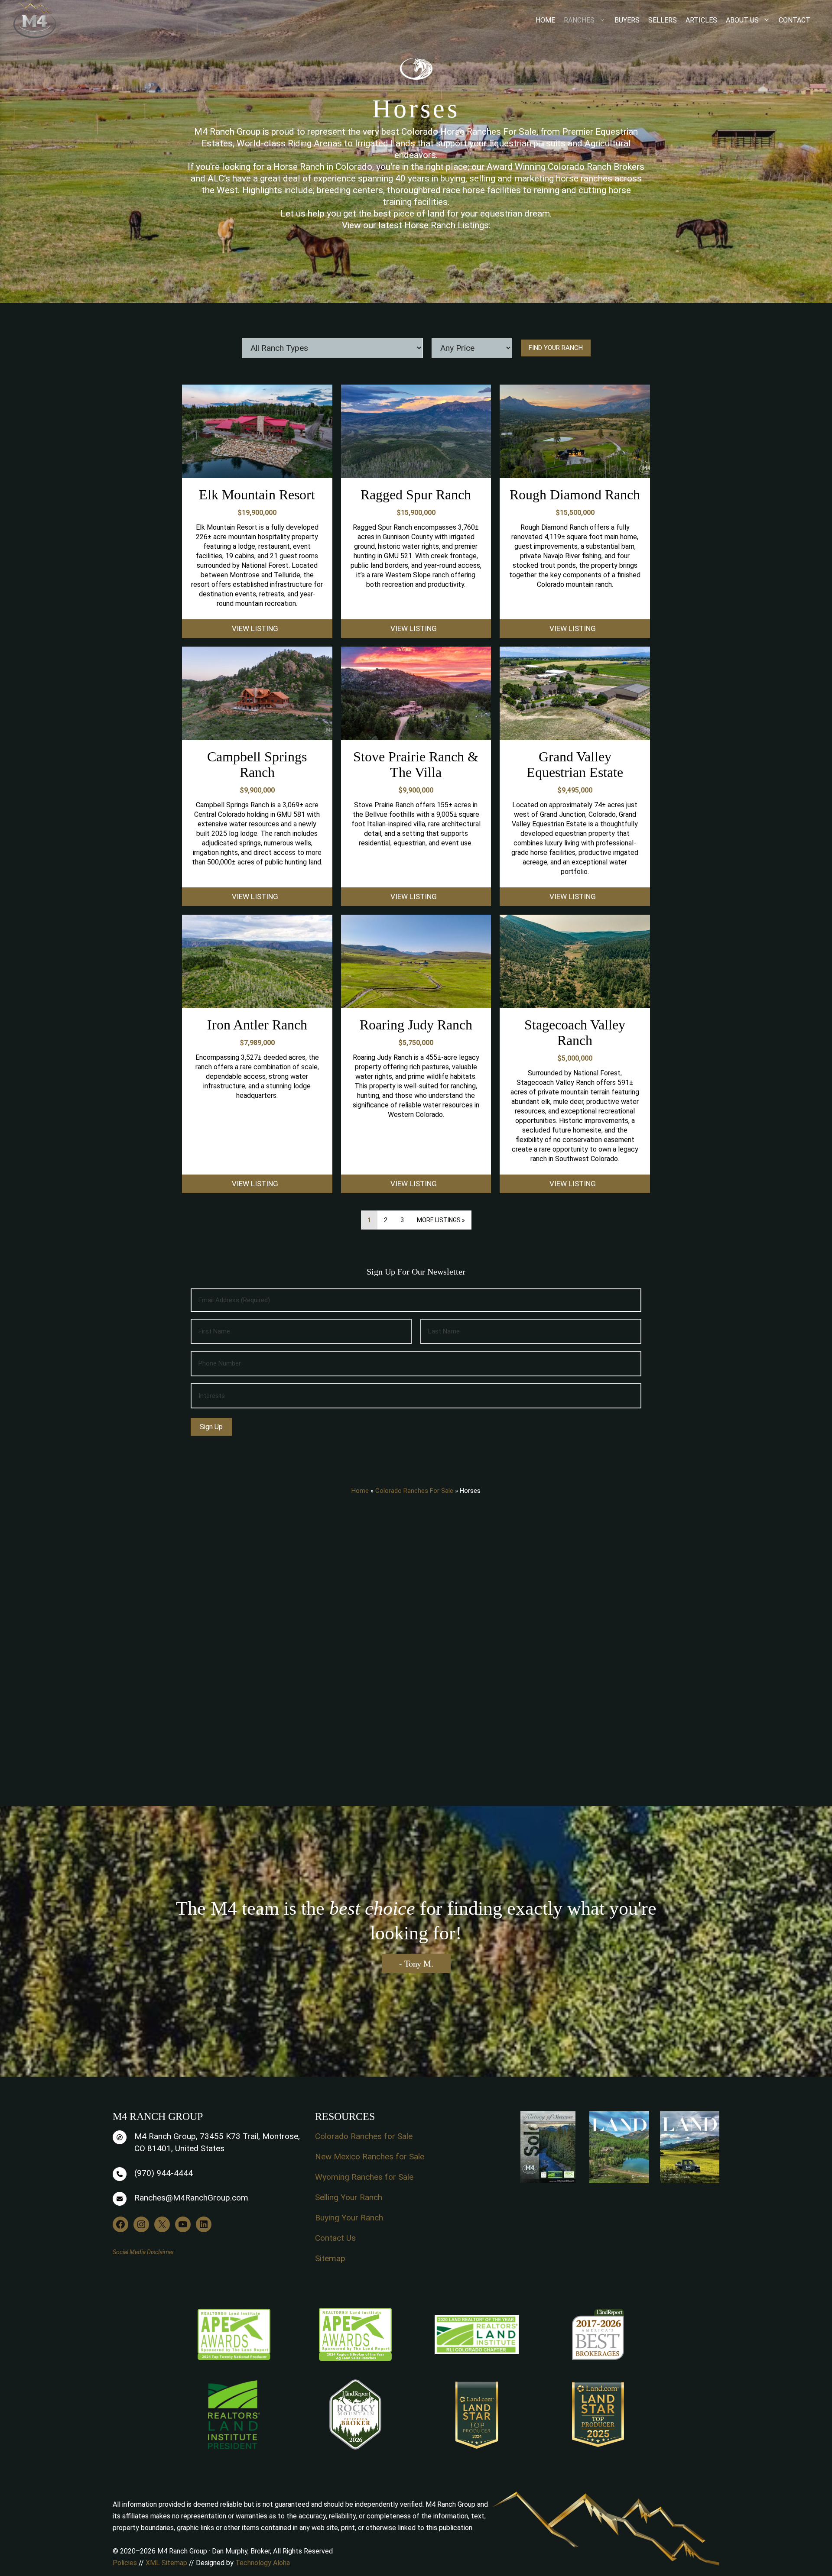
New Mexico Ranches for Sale (370, 2157)
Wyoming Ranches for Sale (364, 2177)
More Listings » (441, 1220)
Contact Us (335, 2238)
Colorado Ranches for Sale (364, 2136)
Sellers (663, 20)
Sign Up (211, 1427)
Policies (125, 2563)
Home (545, 20)
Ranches (579, 20)
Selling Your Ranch (349, 2197)
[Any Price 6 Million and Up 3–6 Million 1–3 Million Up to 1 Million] (472, 348)
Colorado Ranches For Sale (414, 1491)
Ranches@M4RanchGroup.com (191, 2198)
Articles (701, 20)
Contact (795, 20)
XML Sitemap (166, 2563)
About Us (742, 20)
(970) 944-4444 (164, 2173)
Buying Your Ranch (349, 2218)
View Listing (255, 628)
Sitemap (330, 2258)
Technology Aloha (263, 2563)
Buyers (627, 20)
